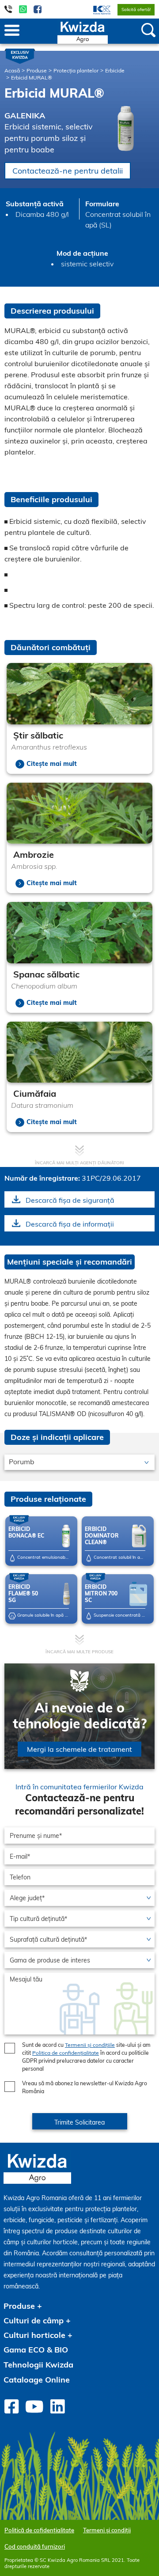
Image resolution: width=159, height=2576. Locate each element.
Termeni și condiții (107, 2530)
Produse (37, 70)
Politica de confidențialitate (66, 2053)
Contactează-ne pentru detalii (68, 171)
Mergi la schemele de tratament (79, 1749)
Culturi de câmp (34, 2320)
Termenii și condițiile (90, 2045)
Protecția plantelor (76, 70)
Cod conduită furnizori (35, 2546)
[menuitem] (97, 9)
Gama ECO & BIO (36, 2350)
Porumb (22, 1462)
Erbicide (115, 70)
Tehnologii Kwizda (38, 2365)
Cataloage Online (37, 2380)
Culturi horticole (34, 2335)
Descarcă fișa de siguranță (70, 1200)
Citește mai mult (52, 764)
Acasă (12, 70)
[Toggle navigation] (12, 31)
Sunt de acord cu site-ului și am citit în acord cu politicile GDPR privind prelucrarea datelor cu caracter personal (86, 2057)
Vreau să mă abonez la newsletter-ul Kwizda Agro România (85, 2087)
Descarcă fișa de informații (70, 1224)
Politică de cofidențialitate (39, 2530)
